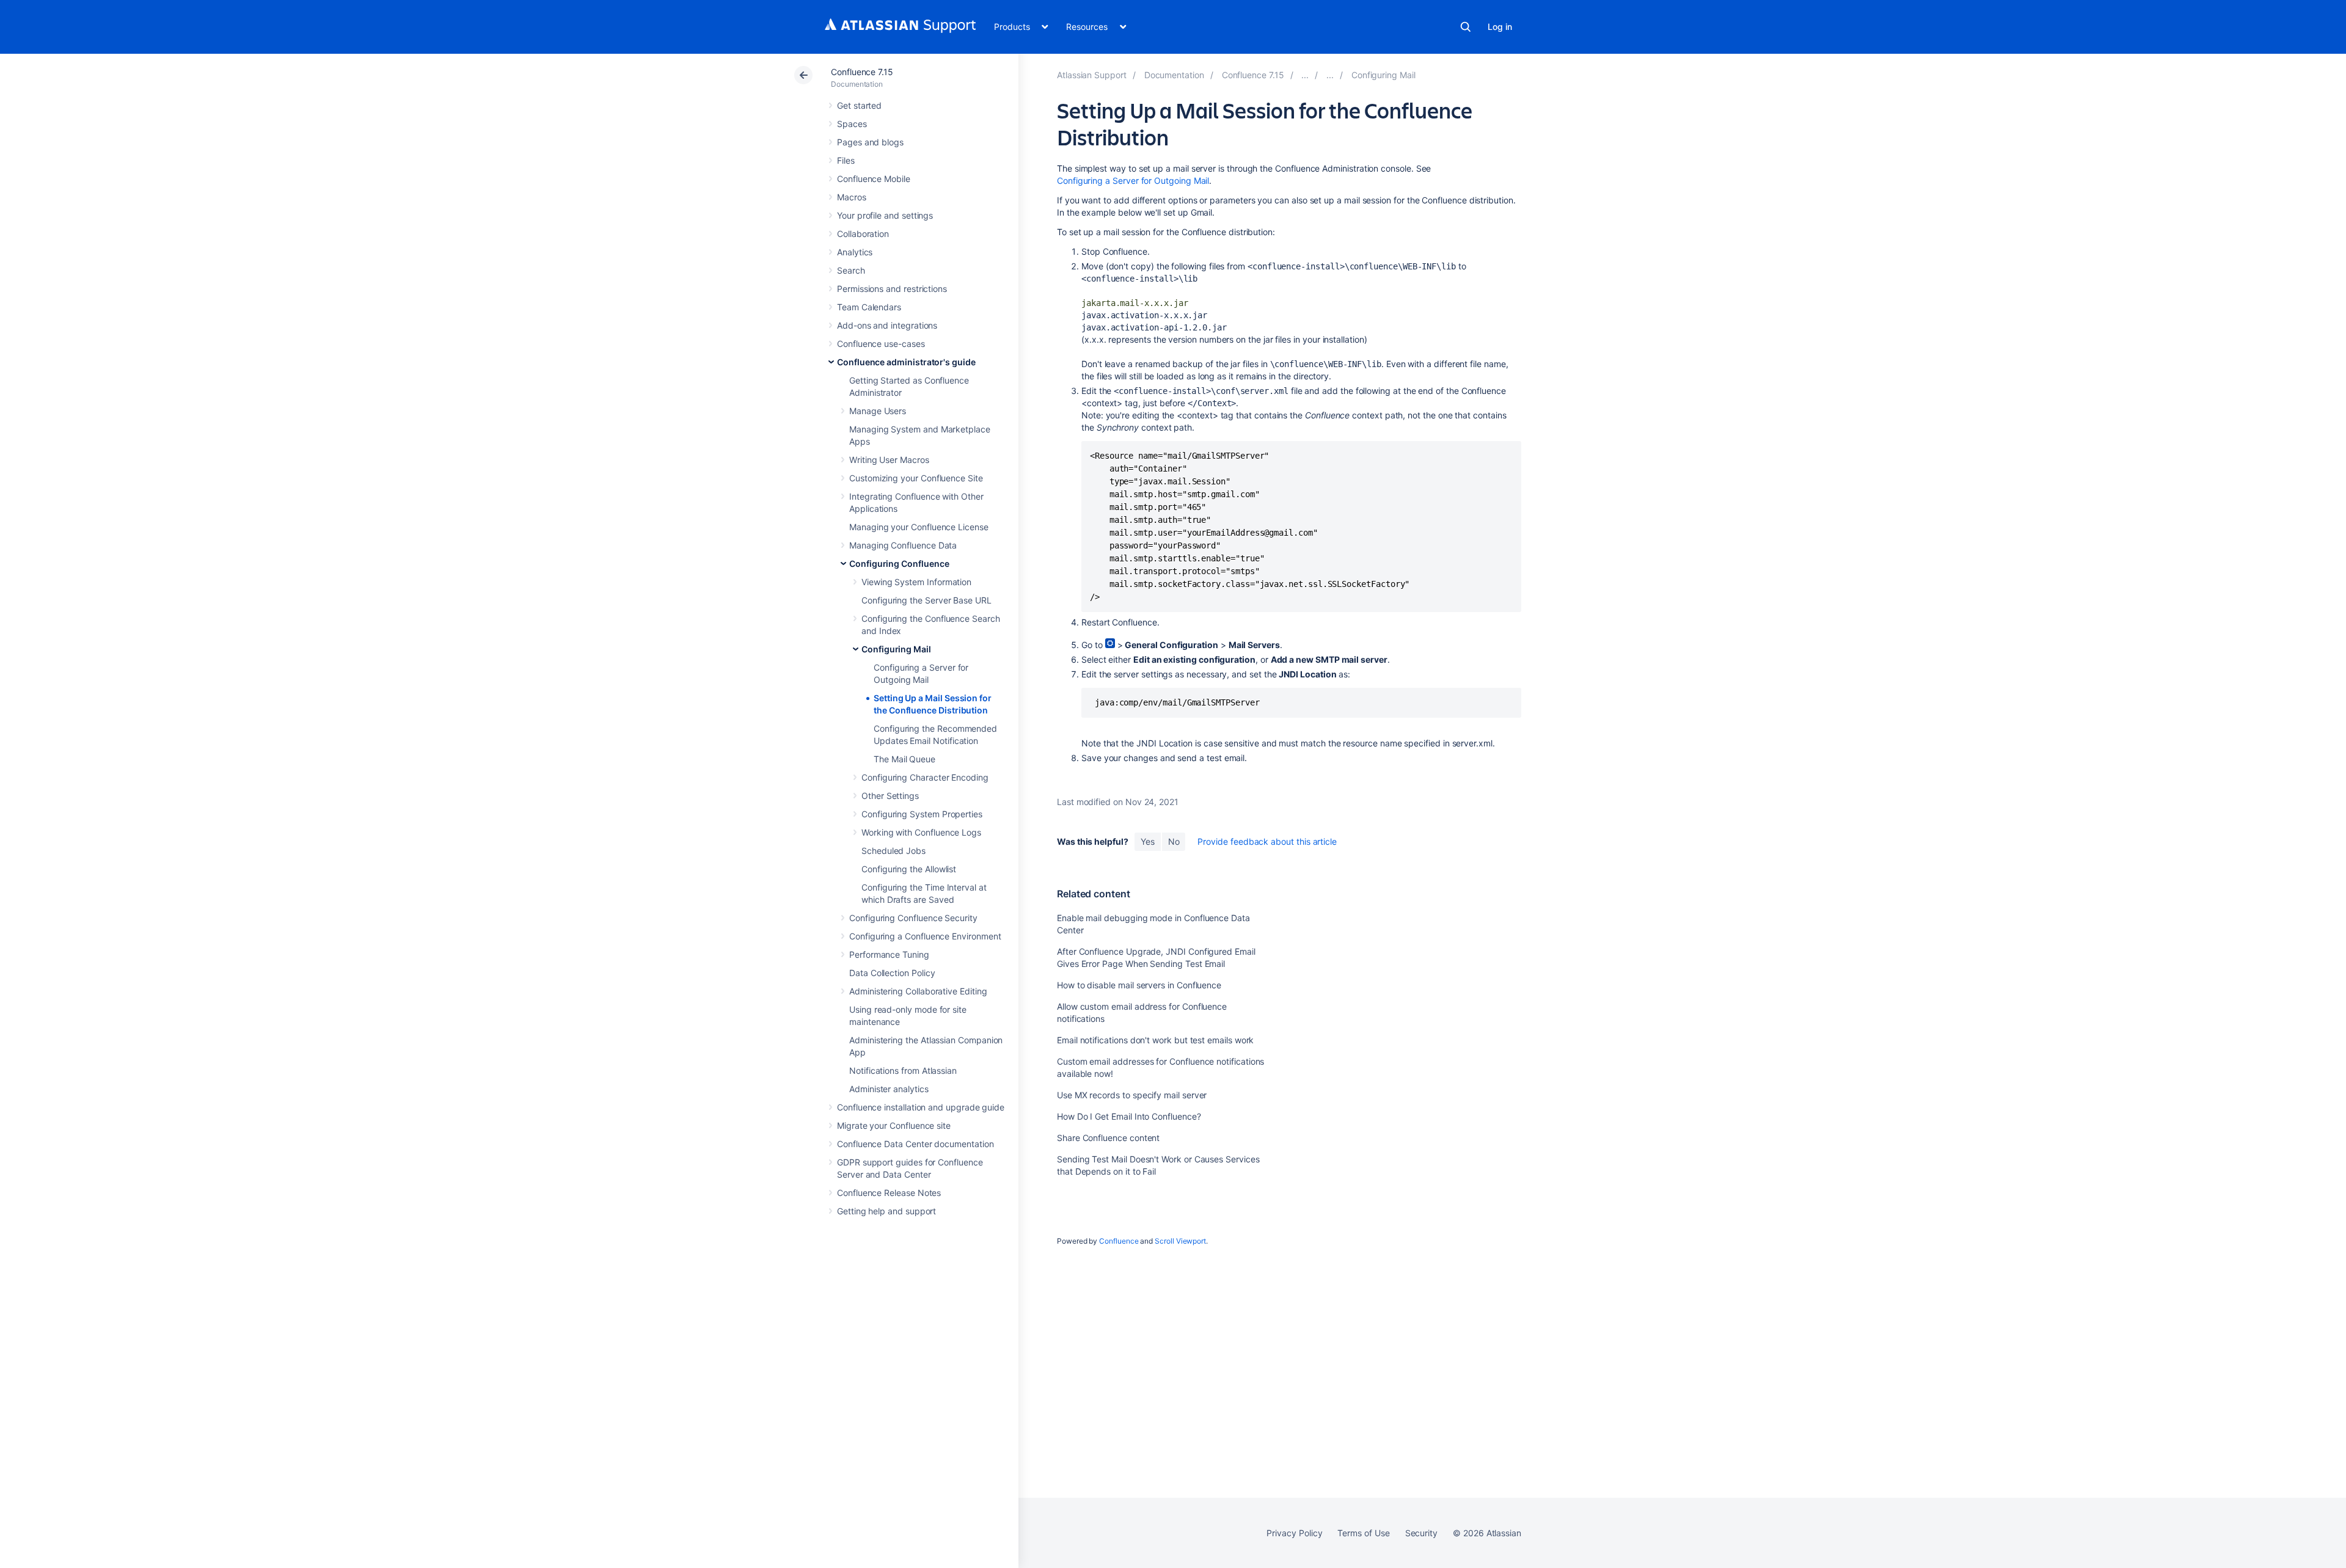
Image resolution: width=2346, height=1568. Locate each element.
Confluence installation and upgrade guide (921, 1107)
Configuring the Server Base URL (926, 600)
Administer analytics (889, 1089)
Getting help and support (886, 1211)
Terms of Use (1363, 1533)
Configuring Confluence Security (913, 918)
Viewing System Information (916, 582)
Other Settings (890, 796)
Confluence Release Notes (889, 1193)
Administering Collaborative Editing (918, 991)
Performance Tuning (889, 954)
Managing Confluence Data (903, 545)
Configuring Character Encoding (925, 777)
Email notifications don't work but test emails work (1155, 1040)
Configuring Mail (896, 649)
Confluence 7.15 (862, 72)
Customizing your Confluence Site (916, 478)
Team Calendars (869, 307)
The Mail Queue (904, 759)
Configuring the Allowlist (909, 869)
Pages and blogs (870, 142)
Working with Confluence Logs (921, 832)
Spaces (852, 124)
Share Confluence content (1108, 1138)
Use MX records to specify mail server (1132, 1095)
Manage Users (878, 411)
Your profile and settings (885, 215)
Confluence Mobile (874, 179)
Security (1421, 1533)
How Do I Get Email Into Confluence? (1129, 1116)
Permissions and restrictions (892, 289)
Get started (859, 105)
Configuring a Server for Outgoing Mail (1133, 181)
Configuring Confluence (899, 563)
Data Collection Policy (892, 973)
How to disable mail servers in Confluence (1139, 985)
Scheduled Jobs (893, 851)
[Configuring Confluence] (1330, 75)
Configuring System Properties (922, 814)
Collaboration (863, 234)
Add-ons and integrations (887, 325)
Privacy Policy (1294, 1533)
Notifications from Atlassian (903, 1070)
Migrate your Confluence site (894, 1125)
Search (1466, 27)
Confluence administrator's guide (906, 362)
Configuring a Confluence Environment (925, 936)
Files (846, 160)
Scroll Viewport (1180, 1241)
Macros (852, 197)
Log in (1500, 27)
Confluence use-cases (881, 344)
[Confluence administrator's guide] (1305, 75)
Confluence (1119, 1241)
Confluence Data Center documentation (915, 1144)
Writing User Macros (889, 460)
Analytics (855, 252)
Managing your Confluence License (919, 527)
